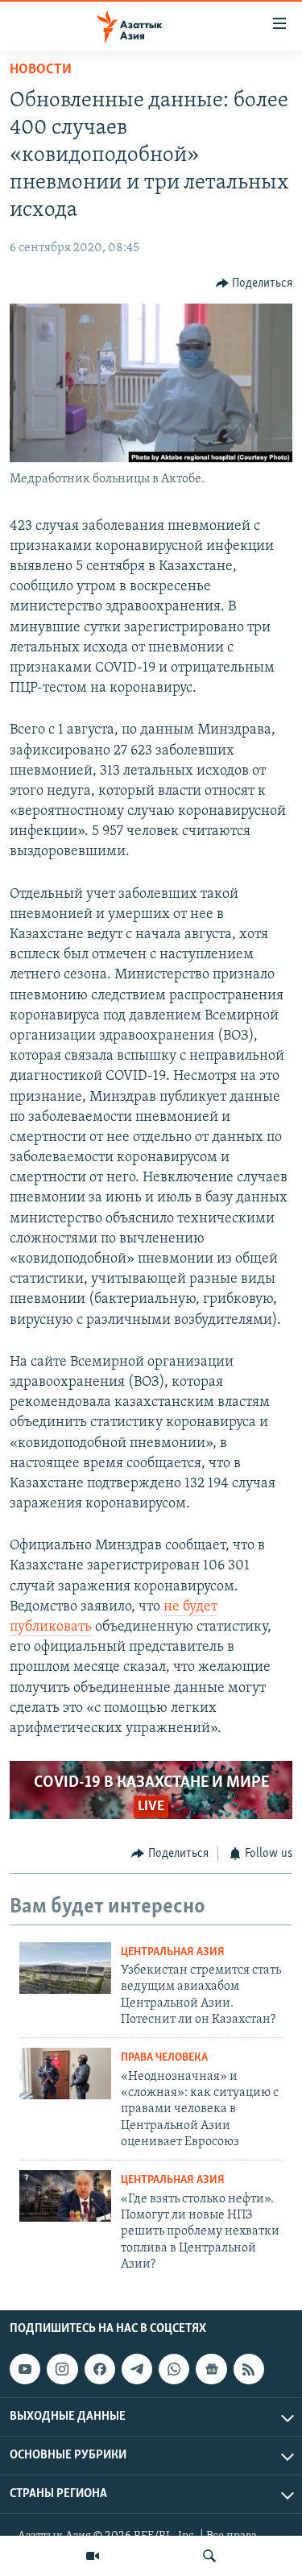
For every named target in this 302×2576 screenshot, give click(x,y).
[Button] (254, 283)
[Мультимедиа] (93, 2556)
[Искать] (209, 2556)
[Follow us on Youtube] (25, 2369)
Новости (41, 70)
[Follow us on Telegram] (137, 2369)
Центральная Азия (173, 1952)
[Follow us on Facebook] (100, 2369)
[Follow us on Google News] (211, 2369)
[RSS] (249, 2369)
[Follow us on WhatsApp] (174, 2369)
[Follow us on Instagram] (62, 2369)
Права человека (164, 2058)
